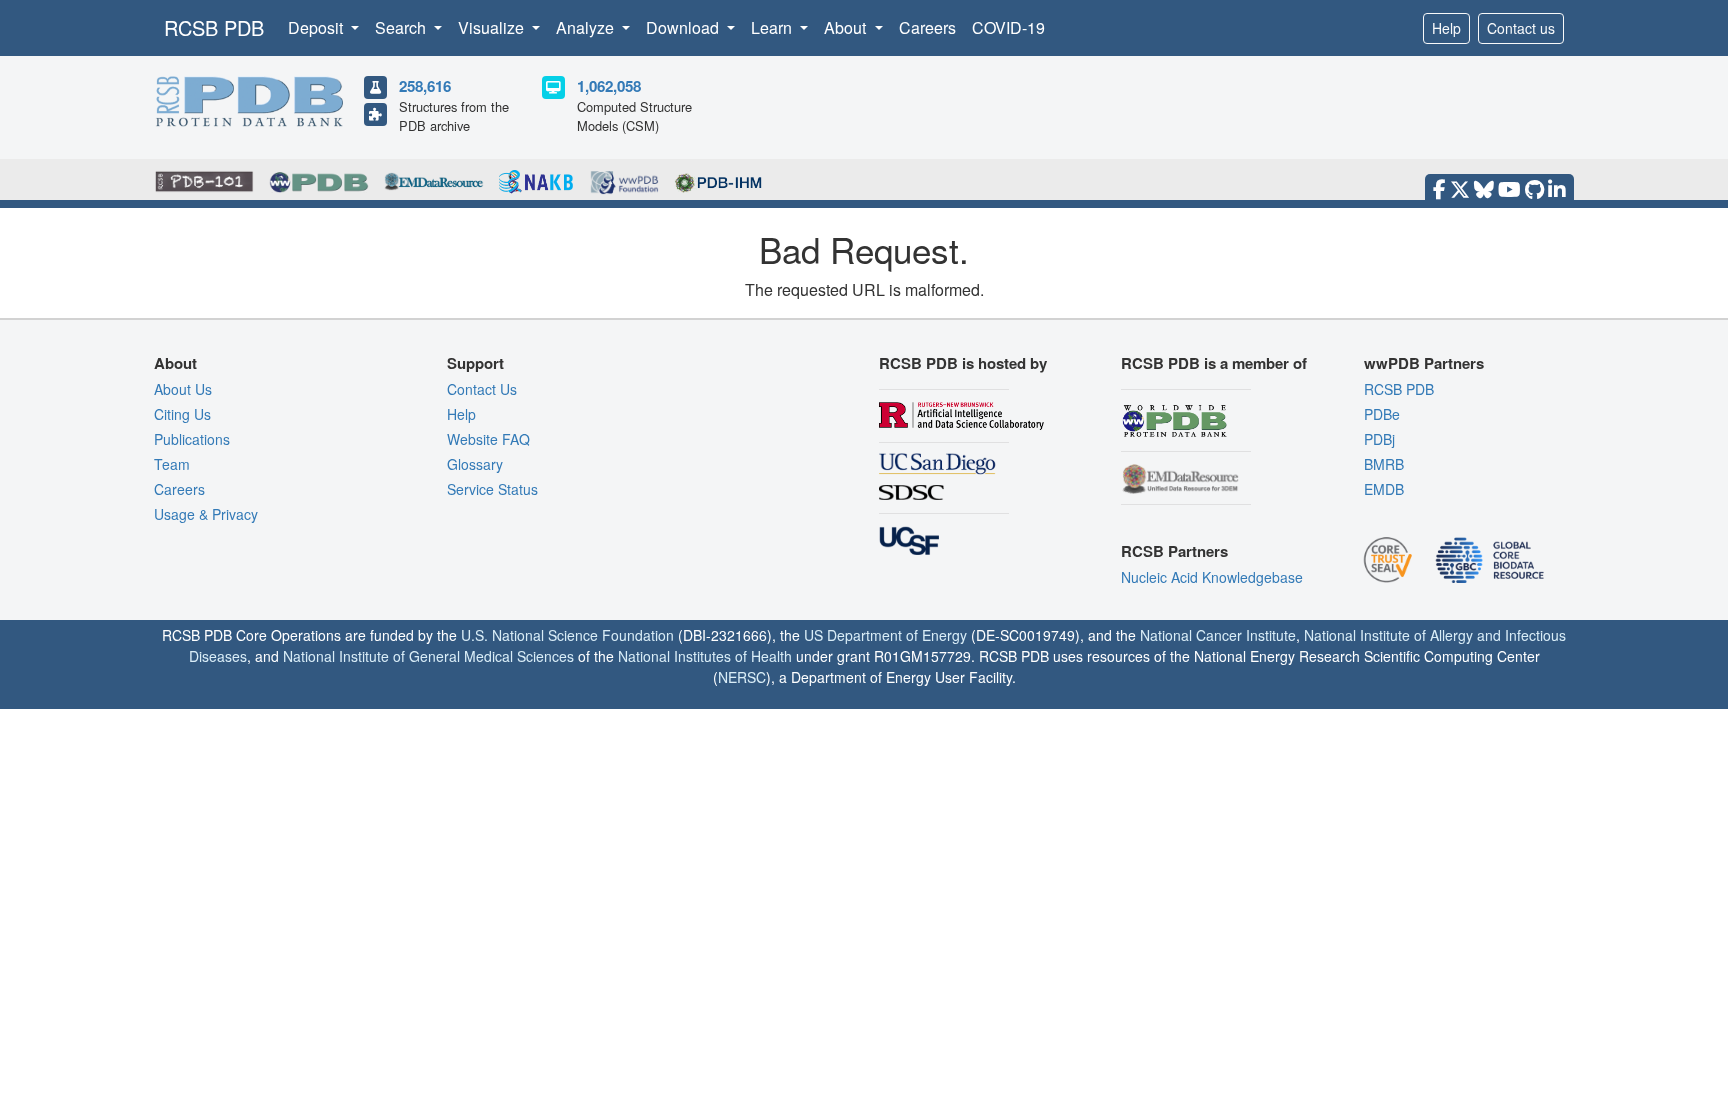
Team (172, 464)
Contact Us (482, 389)
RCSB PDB (214, 27)
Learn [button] (773, 27)
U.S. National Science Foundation (567, 635)
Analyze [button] (587, 27)
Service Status (492, 489)
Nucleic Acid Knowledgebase (1212, 577)
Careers (927, 27)
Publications (192, 439)
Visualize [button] (493, 27)
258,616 (425, 86)
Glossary (475, 464)
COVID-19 (1008, 27)
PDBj (1379, 439)
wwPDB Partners (1424, 363)
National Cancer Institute (1218, 635)
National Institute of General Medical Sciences (428, 656)
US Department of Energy (885, 635)
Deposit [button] (317, 27)
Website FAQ (488, 439)
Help (1446, 28)
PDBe (1382, 414)
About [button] (847, 27)
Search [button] (402, 27)
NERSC (742, 677)
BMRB (1384, 464)
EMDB (1384, 489)
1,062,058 (609, 86)
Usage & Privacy (206, 514)
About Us (183, 389)
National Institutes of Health (705, 656)
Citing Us (182, 414)
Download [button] (684, 27)
